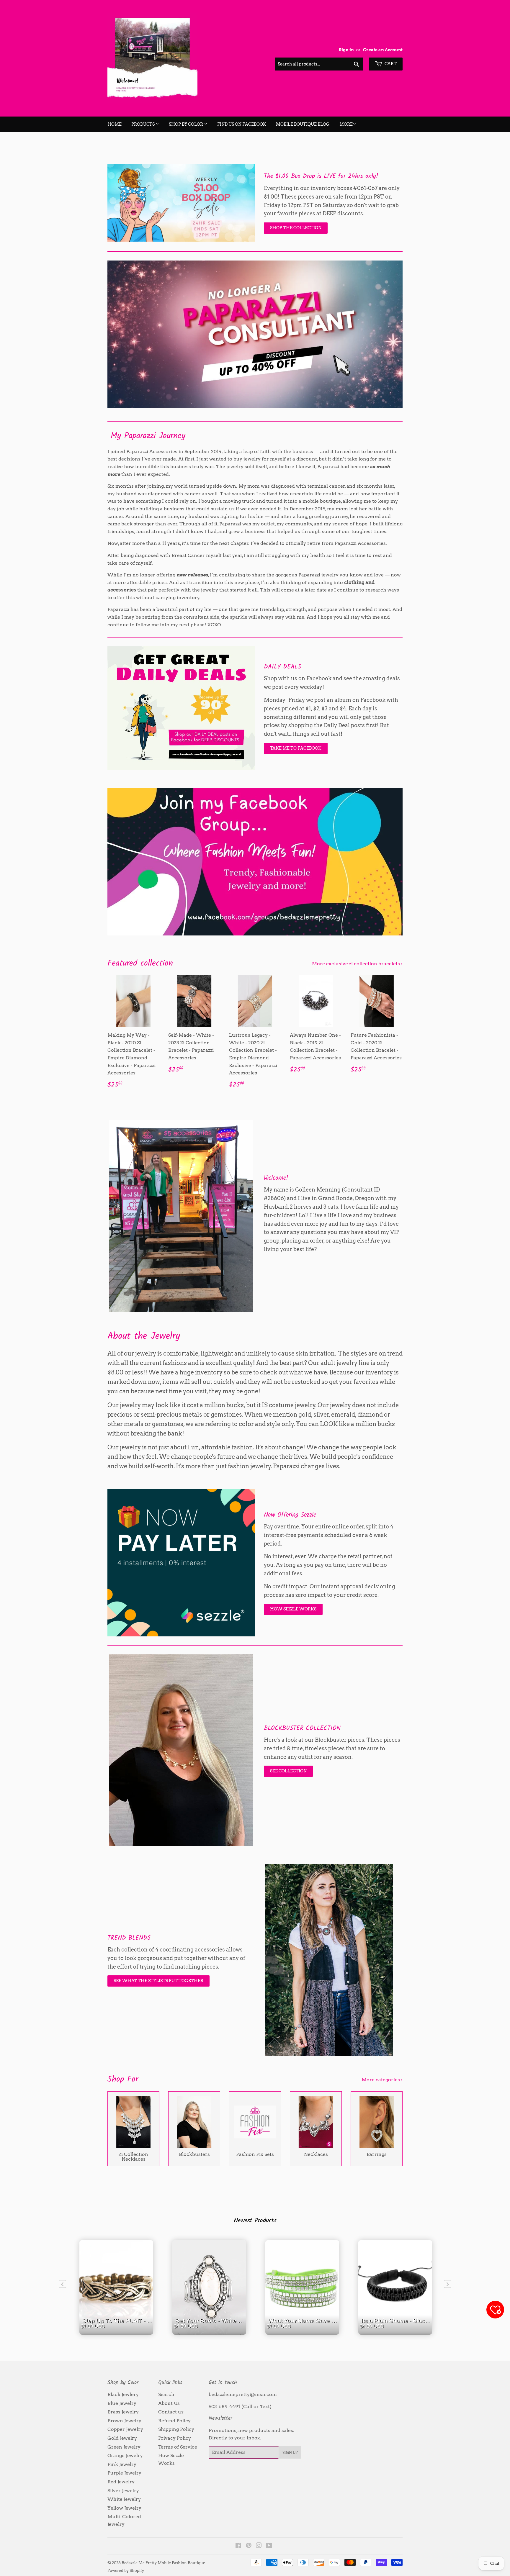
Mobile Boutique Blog (303, 124)
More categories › (382, 2080)
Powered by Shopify (126, 2571)
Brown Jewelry (124, 2421)
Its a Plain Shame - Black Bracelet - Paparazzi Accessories (397, 2332)
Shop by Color (186, 124)
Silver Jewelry (123, 2491)
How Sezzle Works (293, 1609)
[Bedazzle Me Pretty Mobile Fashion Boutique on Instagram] (259, 2546)
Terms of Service (178, 2447)
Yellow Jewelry (124, 2508)
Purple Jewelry (124, 2473)
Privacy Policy (175, 2438)
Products (143, 124)
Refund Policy (174, 2421)
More (346, 124)
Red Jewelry (121, 2482)
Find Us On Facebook (242, 124)
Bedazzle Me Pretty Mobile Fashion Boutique (163, 2563)
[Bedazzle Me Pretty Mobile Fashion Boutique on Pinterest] (249, 2546)
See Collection (288, 1771)
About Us (169, 2403)
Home (115, 124)
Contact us (171, 2412)
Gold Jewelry (122, 2438)
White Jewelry (124, 2499)
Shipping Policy (176, 2429)
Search (166, 2394)
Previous (120, 334)
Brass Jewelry (123, 2412)
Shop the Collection (296, 228)
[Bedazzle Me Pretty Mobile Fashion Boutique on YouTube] (269, 2546)
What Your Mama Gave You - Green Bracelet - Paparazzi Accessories (304, 2332)
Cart (390, 64)
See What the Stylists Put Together (158, 1981)
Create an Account (383, 50)
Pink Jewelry (122, 2464)
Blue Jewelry (122, 2403)
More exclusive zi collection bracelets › (357, 964)
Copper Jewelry (125, 2429)
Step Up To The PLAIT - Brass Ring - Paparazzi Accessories (118, 2332)
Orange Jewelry (125, 2455)
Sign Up (290, 2453)
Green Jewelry (124, 2447)
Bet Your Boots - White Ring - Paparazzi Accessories (211, 2332)
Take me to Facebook (296, 748)
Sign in (346, 50)
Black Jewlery (123, 2394)
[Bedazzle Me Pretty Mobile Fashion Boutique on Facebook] (238, 2546)
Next (390, 334)
